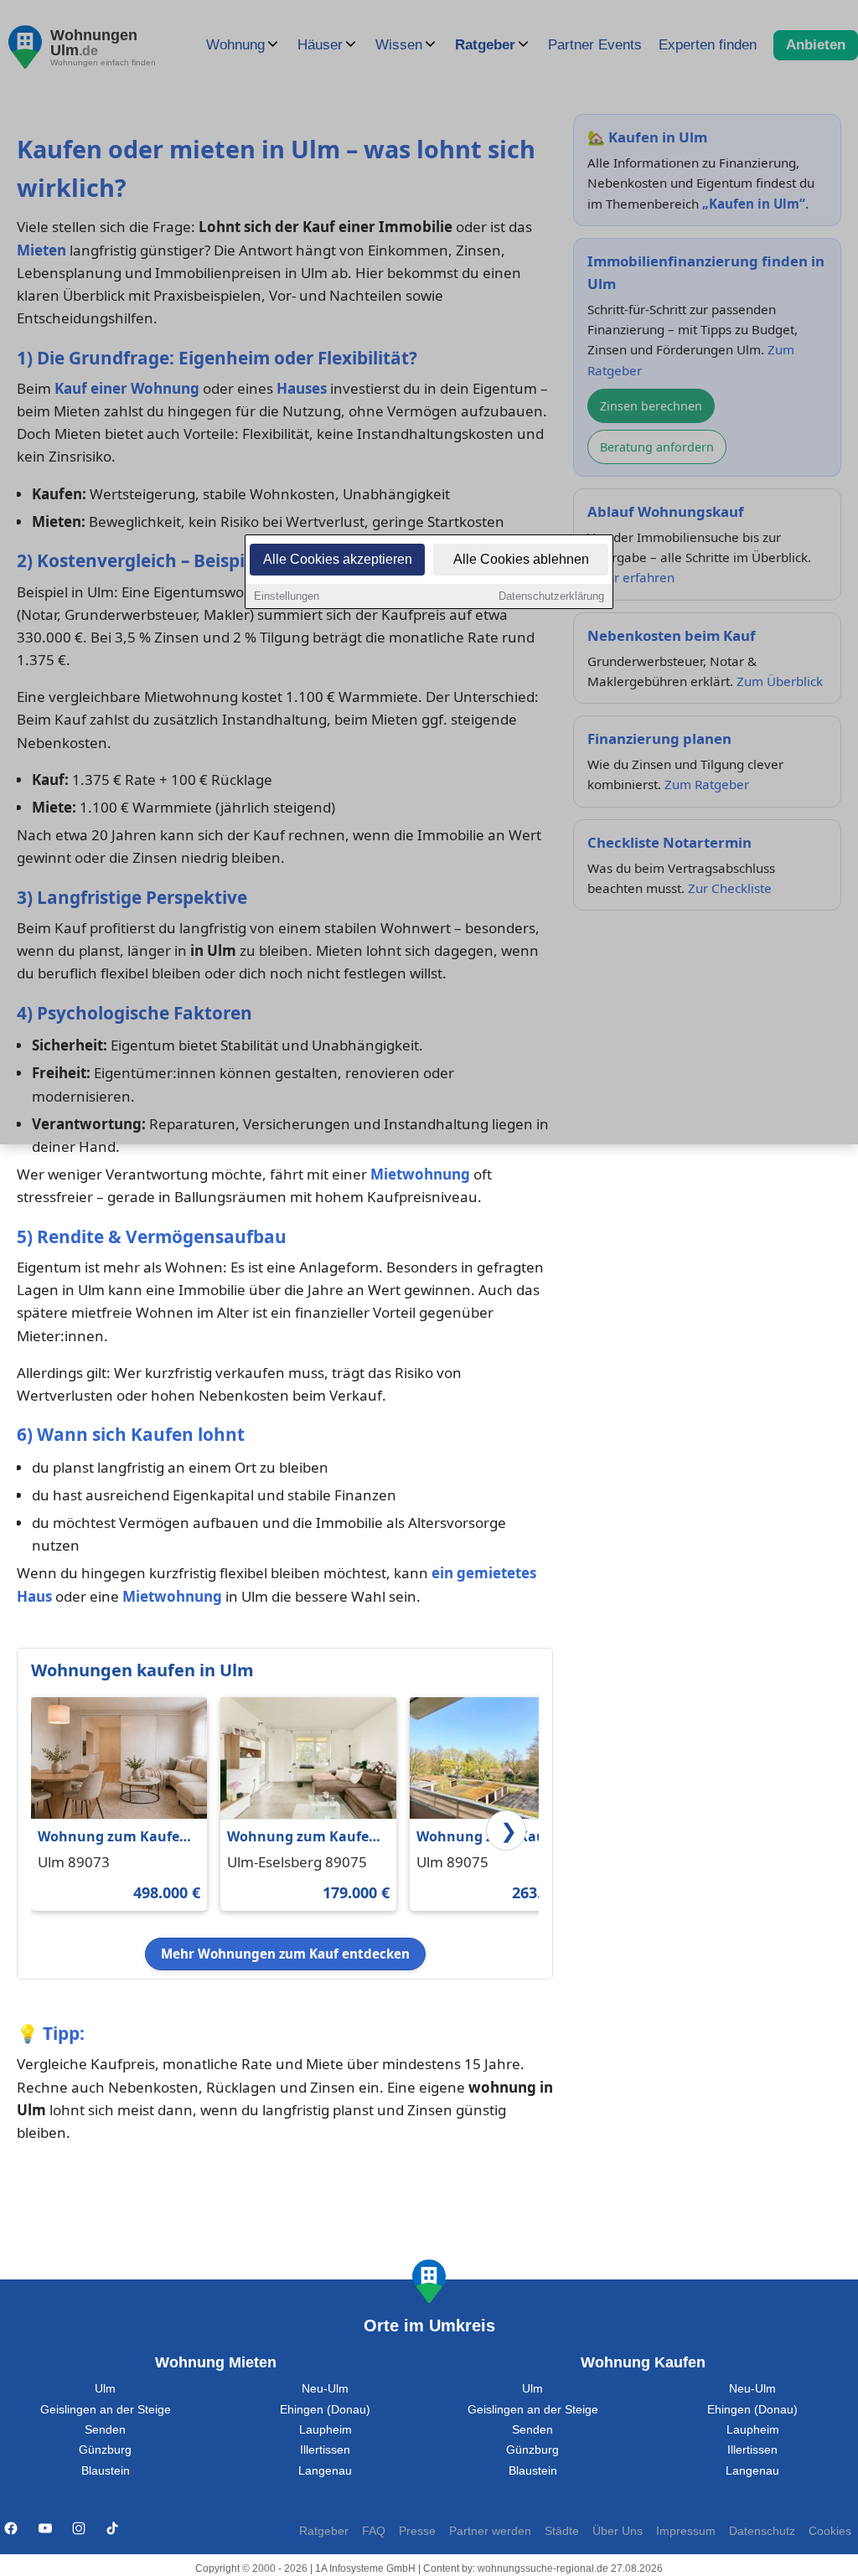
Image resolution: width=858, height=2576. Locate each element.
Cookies (830, 2531)
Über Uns (618, 2531)
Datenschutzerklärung (551, 596)
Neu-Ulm (325, 2389)
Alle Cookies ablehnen (521, 559)
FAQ (374, 2531)
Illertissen (325, 2450)
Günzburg (105, 2450)
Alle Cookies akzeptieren (338, 559)
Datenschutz (762, 2531)
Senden (105, 2430)
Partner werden (490, 2531)
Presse (417, 2531)
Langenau (325, 2471)
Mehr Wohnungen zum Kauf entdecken (285, 1954)
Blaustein (106, 2471)
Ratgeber (324, 2531)
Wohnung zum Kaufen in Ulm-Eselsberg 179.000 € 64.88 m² (302, 1838)
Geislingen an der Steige (106, 2410)
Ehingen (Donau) (325, 2410)
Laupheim (326, 2430)
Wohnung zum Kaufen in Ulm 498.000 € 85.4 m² (113, 1838)
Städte (562, 2531)
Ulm (105, 2389)
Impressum (686, 2531)
